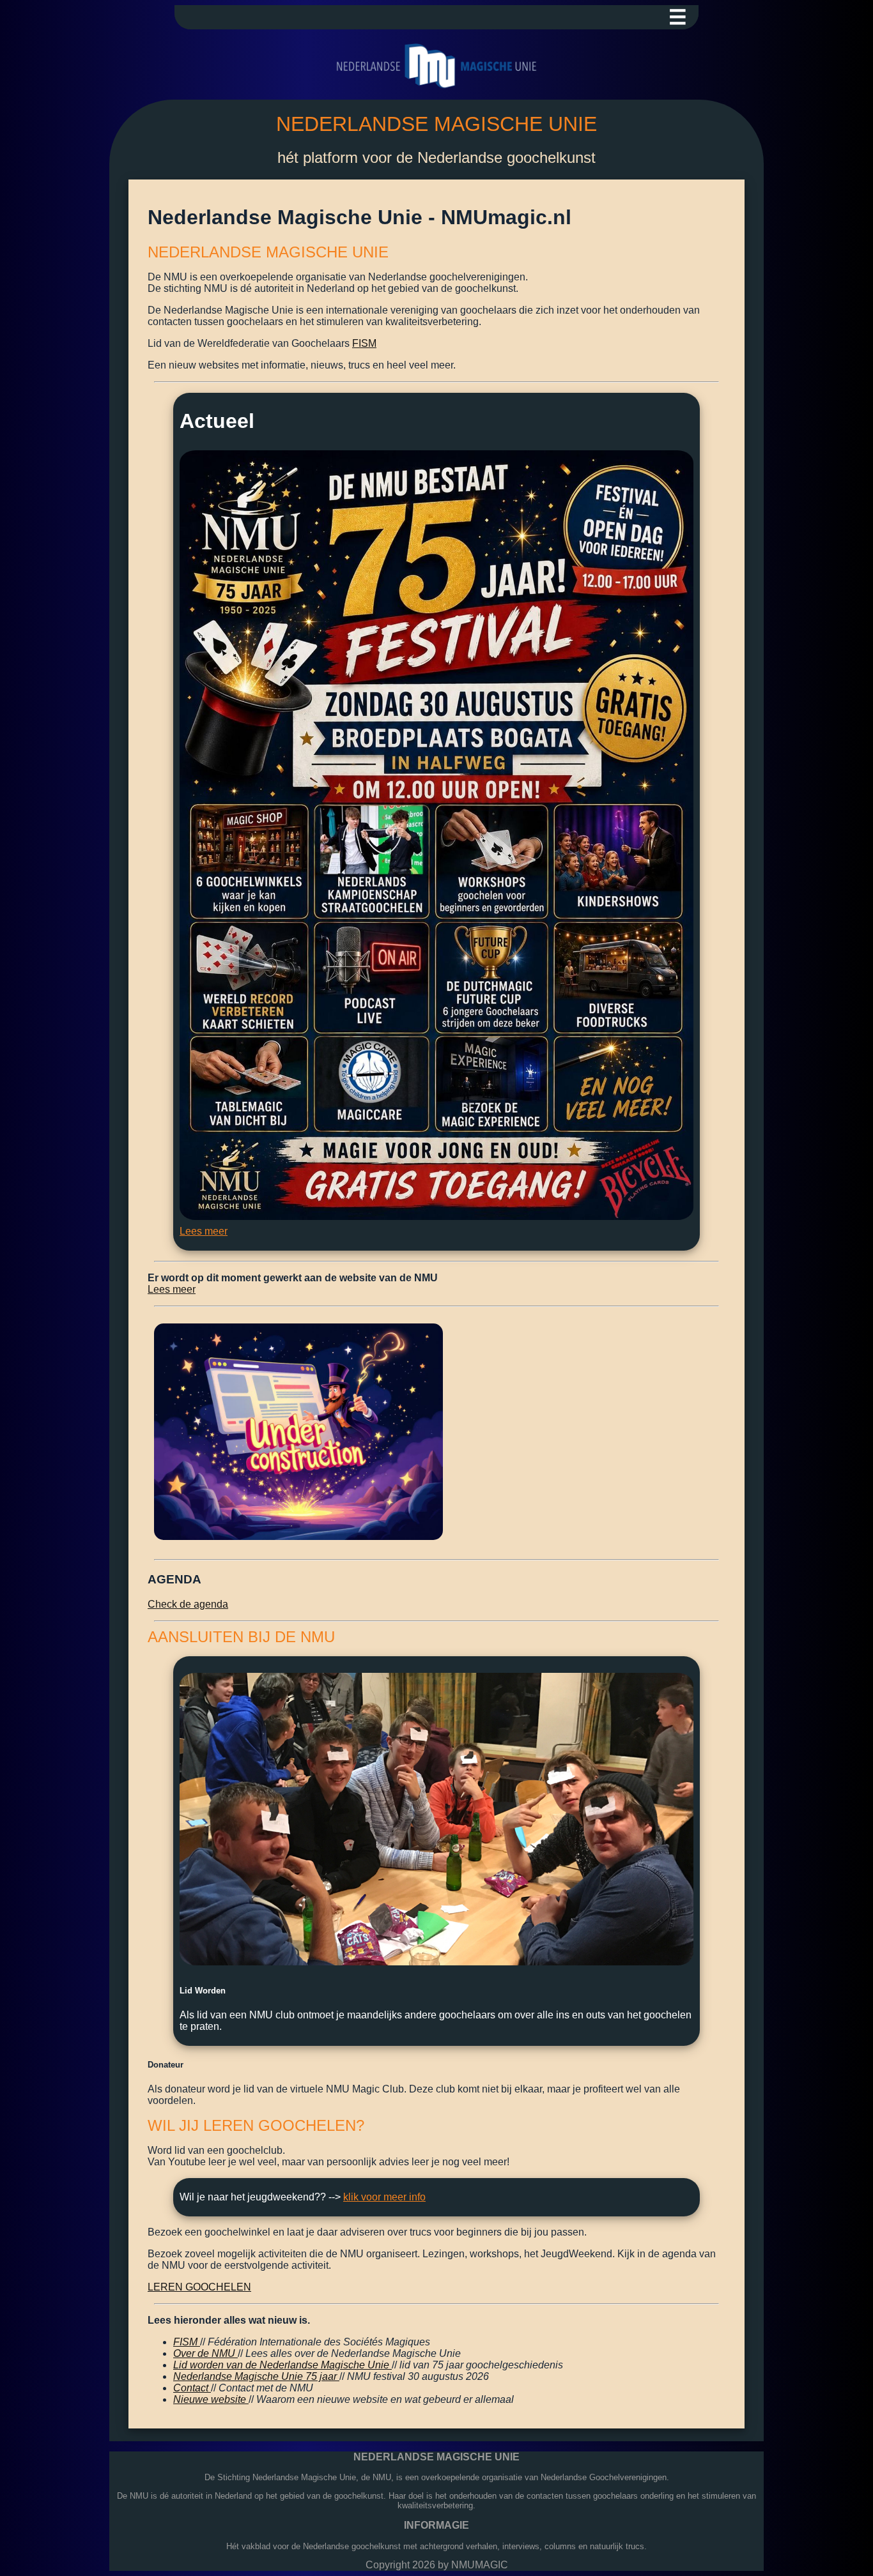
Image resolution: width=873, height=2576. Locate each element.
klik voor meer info (384, 2197)
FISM (364, 343)
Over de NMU (205, 2353)
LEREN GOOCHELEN (199, 2287)
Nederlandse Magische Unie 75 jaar (256, 2376)
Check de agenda (188, 1604)
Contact (192, 2388)
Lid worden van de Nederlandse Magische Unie (282, 2365)
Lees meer (204, 1231)
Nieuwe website (211, 2399)
